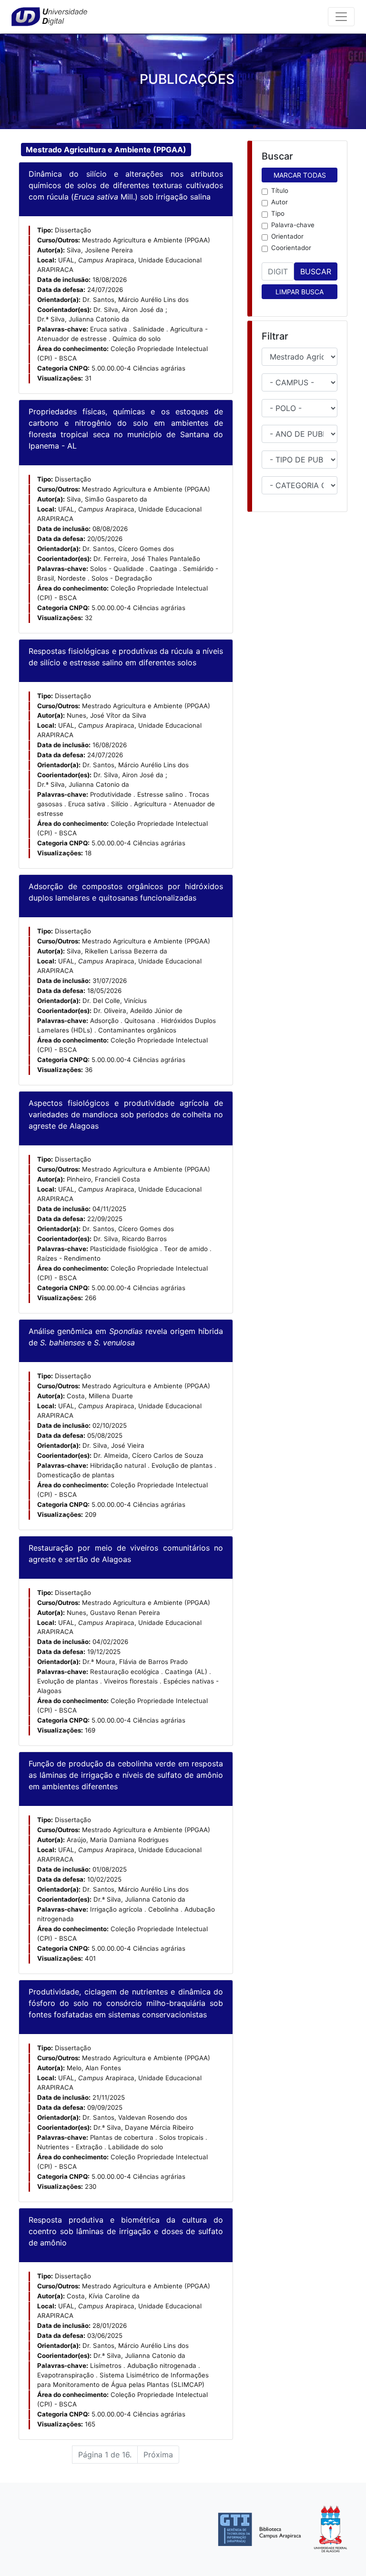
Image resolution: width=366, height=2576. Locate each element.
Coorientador (291, 248)
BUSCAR (316, 271)
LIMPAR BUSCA (300, 292)
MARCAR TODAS (300, 175)
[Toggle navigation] (341, 17)
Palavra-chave (293, 225)
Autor (280, 202)
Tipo (278, 213)
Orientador (287, 236)
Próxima (158, 2455)
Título (280, 190)
